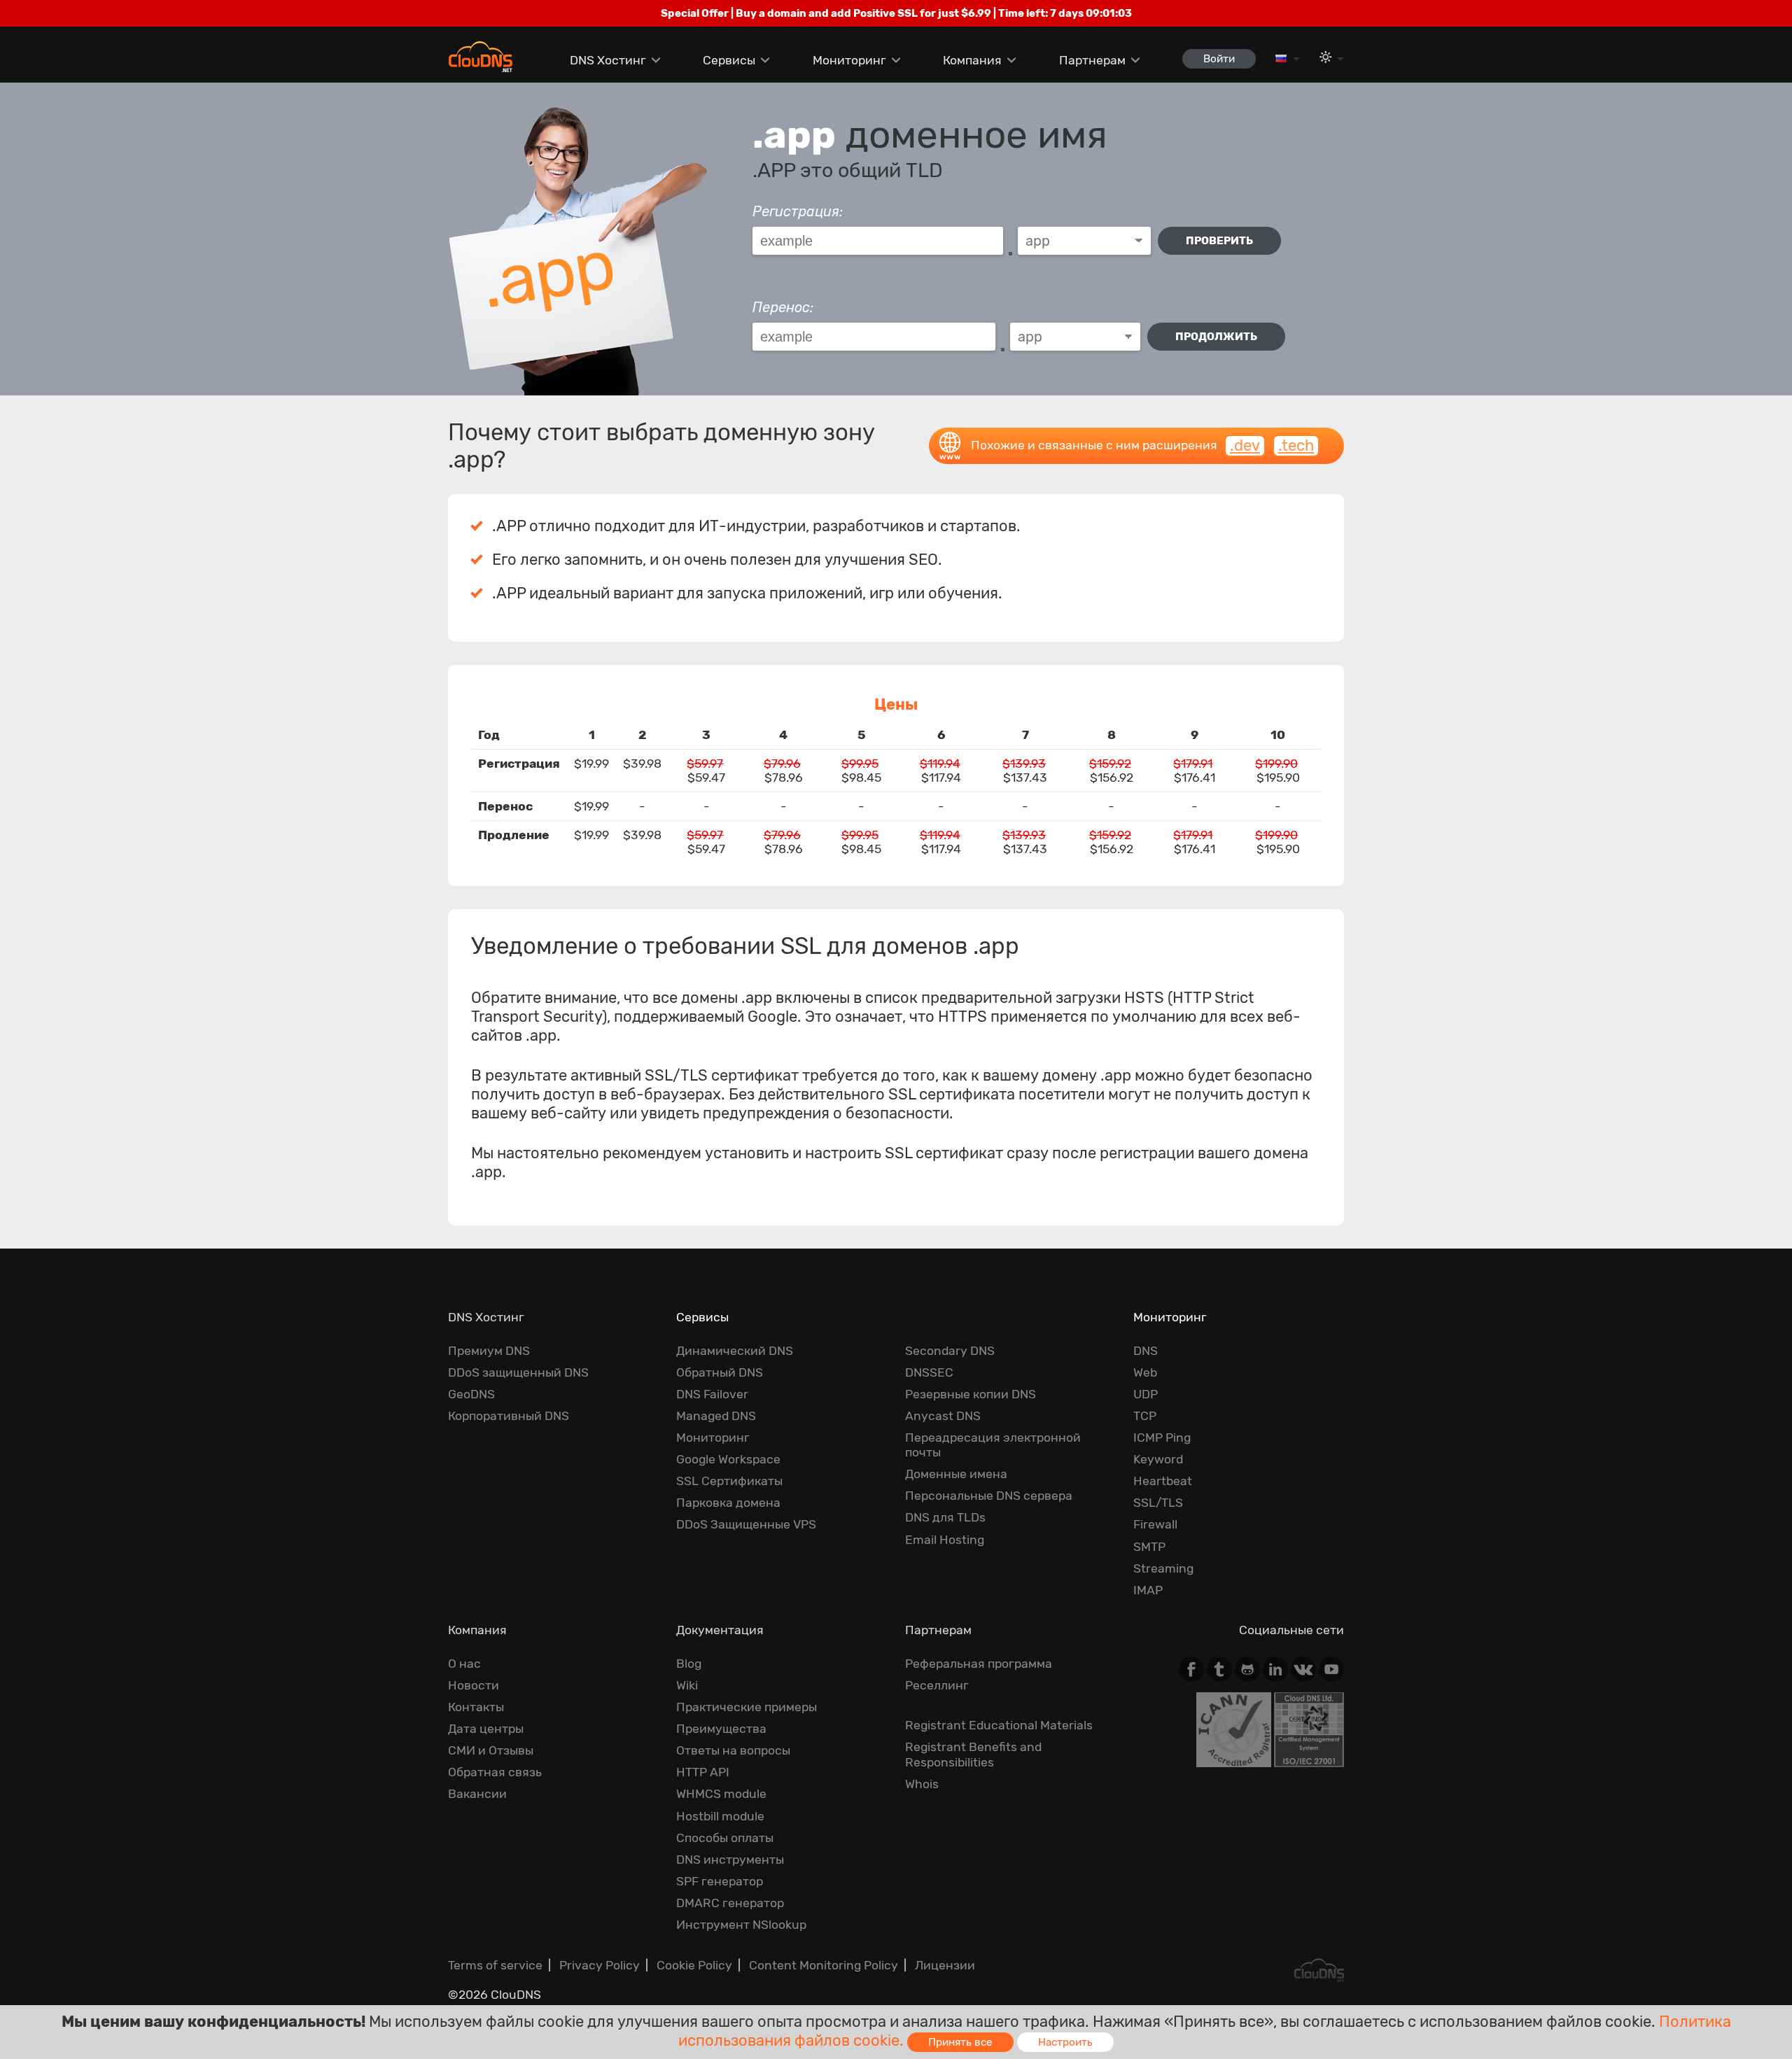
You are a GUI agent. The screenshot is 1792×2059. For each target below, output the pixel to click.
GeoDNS (471, 1394)
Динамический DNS (735, 1351)
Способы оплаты (725, 1838)
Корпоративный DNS (509, 1416)
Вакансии (477, 1794)
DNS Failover (712, 1394)
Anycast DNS (943, 1416)
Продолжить (1216, 337)
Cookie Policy (694, 1965)
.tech (1296, 445)
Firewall (1155, 1524)
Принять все (960, 2042)
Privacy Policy (600, 1965)
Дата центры (486, 1729)
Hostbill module (720, 1816)
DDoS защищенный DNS (518, 1372)
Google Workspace (728, 1459)
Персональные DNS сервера (989, 1496)
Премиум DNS (489, 1351)
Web (1145, 1372)
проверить (1219, 241)
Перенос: (783, 307)
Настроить (1065, 2042)
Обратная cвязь (495, 1772)
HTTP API (703, 1772)
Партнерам (1092, 60)
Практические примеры (747, 1707)
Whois (922, 1784)
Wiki (687, 1685)
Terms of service (495, 1965)
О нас (464, 1664)
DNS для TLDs (945, 1517)
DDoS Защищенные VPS (746, 1524)
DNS (1146, 1351)
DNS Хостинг (608, 60)
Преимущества (721, 1729)
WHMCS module (721, 1794)
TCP (1145, 1416)
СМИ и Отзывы (491, 1750)
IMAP (1148, 1590)
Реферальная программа (979, 1664)
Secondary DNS (950, 1351)
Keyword (1158, 1459)
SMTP (1149, 1547)
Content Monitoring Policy (824, 1965)
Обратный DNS (720, 1372)
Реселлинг (937, 1685)
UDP (1146, 1394)
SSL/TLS (1158, 1503)
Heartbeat (1163, 1481)
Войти (1219, 59)
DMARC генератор (730, 1903)
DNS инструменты (730, 1860)
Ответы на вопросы (733, 1750)
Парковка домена (728, 1503)
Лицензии (945, 1965)
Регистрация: (798, 211)
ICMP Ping (1162, 1438)
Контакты (476, 1707)
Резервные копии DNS (971, 1394)
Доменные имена (956, 1474)
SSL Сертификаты (729, 1481)
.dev (1245, 445)
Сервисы (729, 60)
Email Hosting (945, 1540)
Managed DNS (716, 1416)
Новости (474, 1685)
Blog (689, 1664)
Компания (972, 60)
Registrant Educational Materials (999, 1725)
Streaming (1163, 1568)
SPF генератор (720, 1881)
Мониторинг (849, 60)
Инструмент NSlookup (741, 1925)
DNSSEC (929, 1372)
